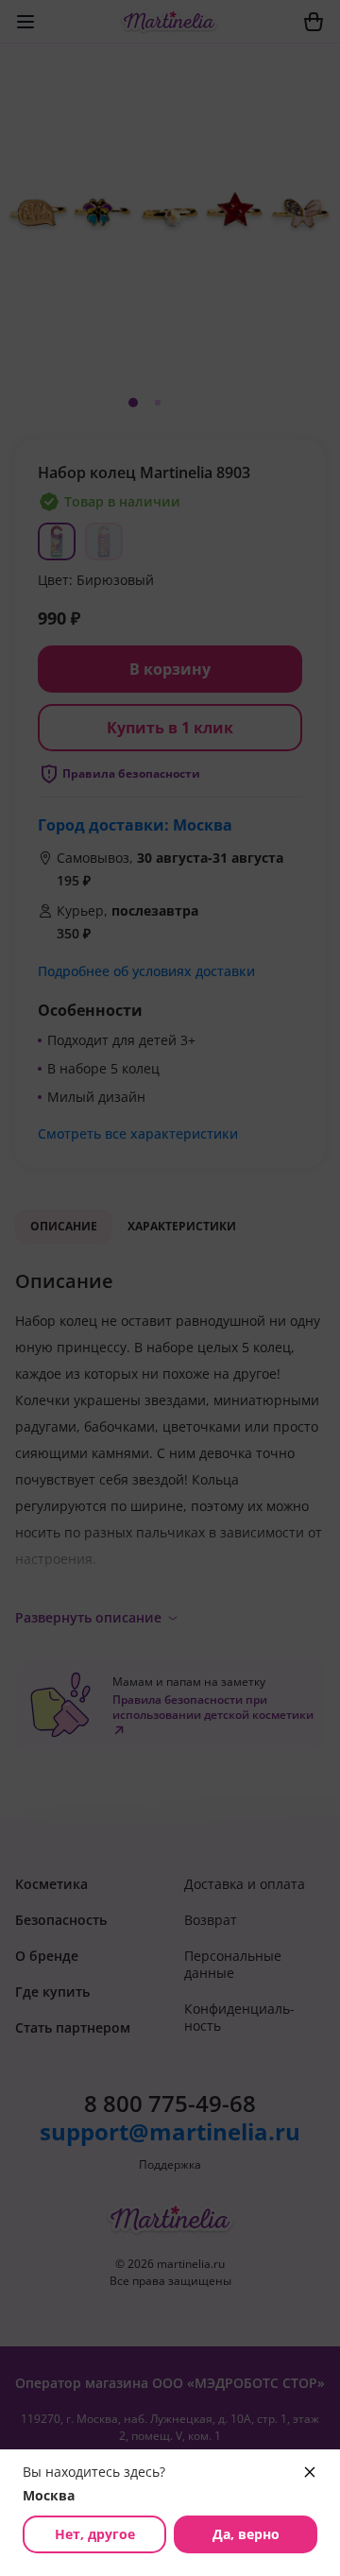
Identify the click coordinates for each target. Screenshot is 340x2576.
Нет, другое (95, 2534)
